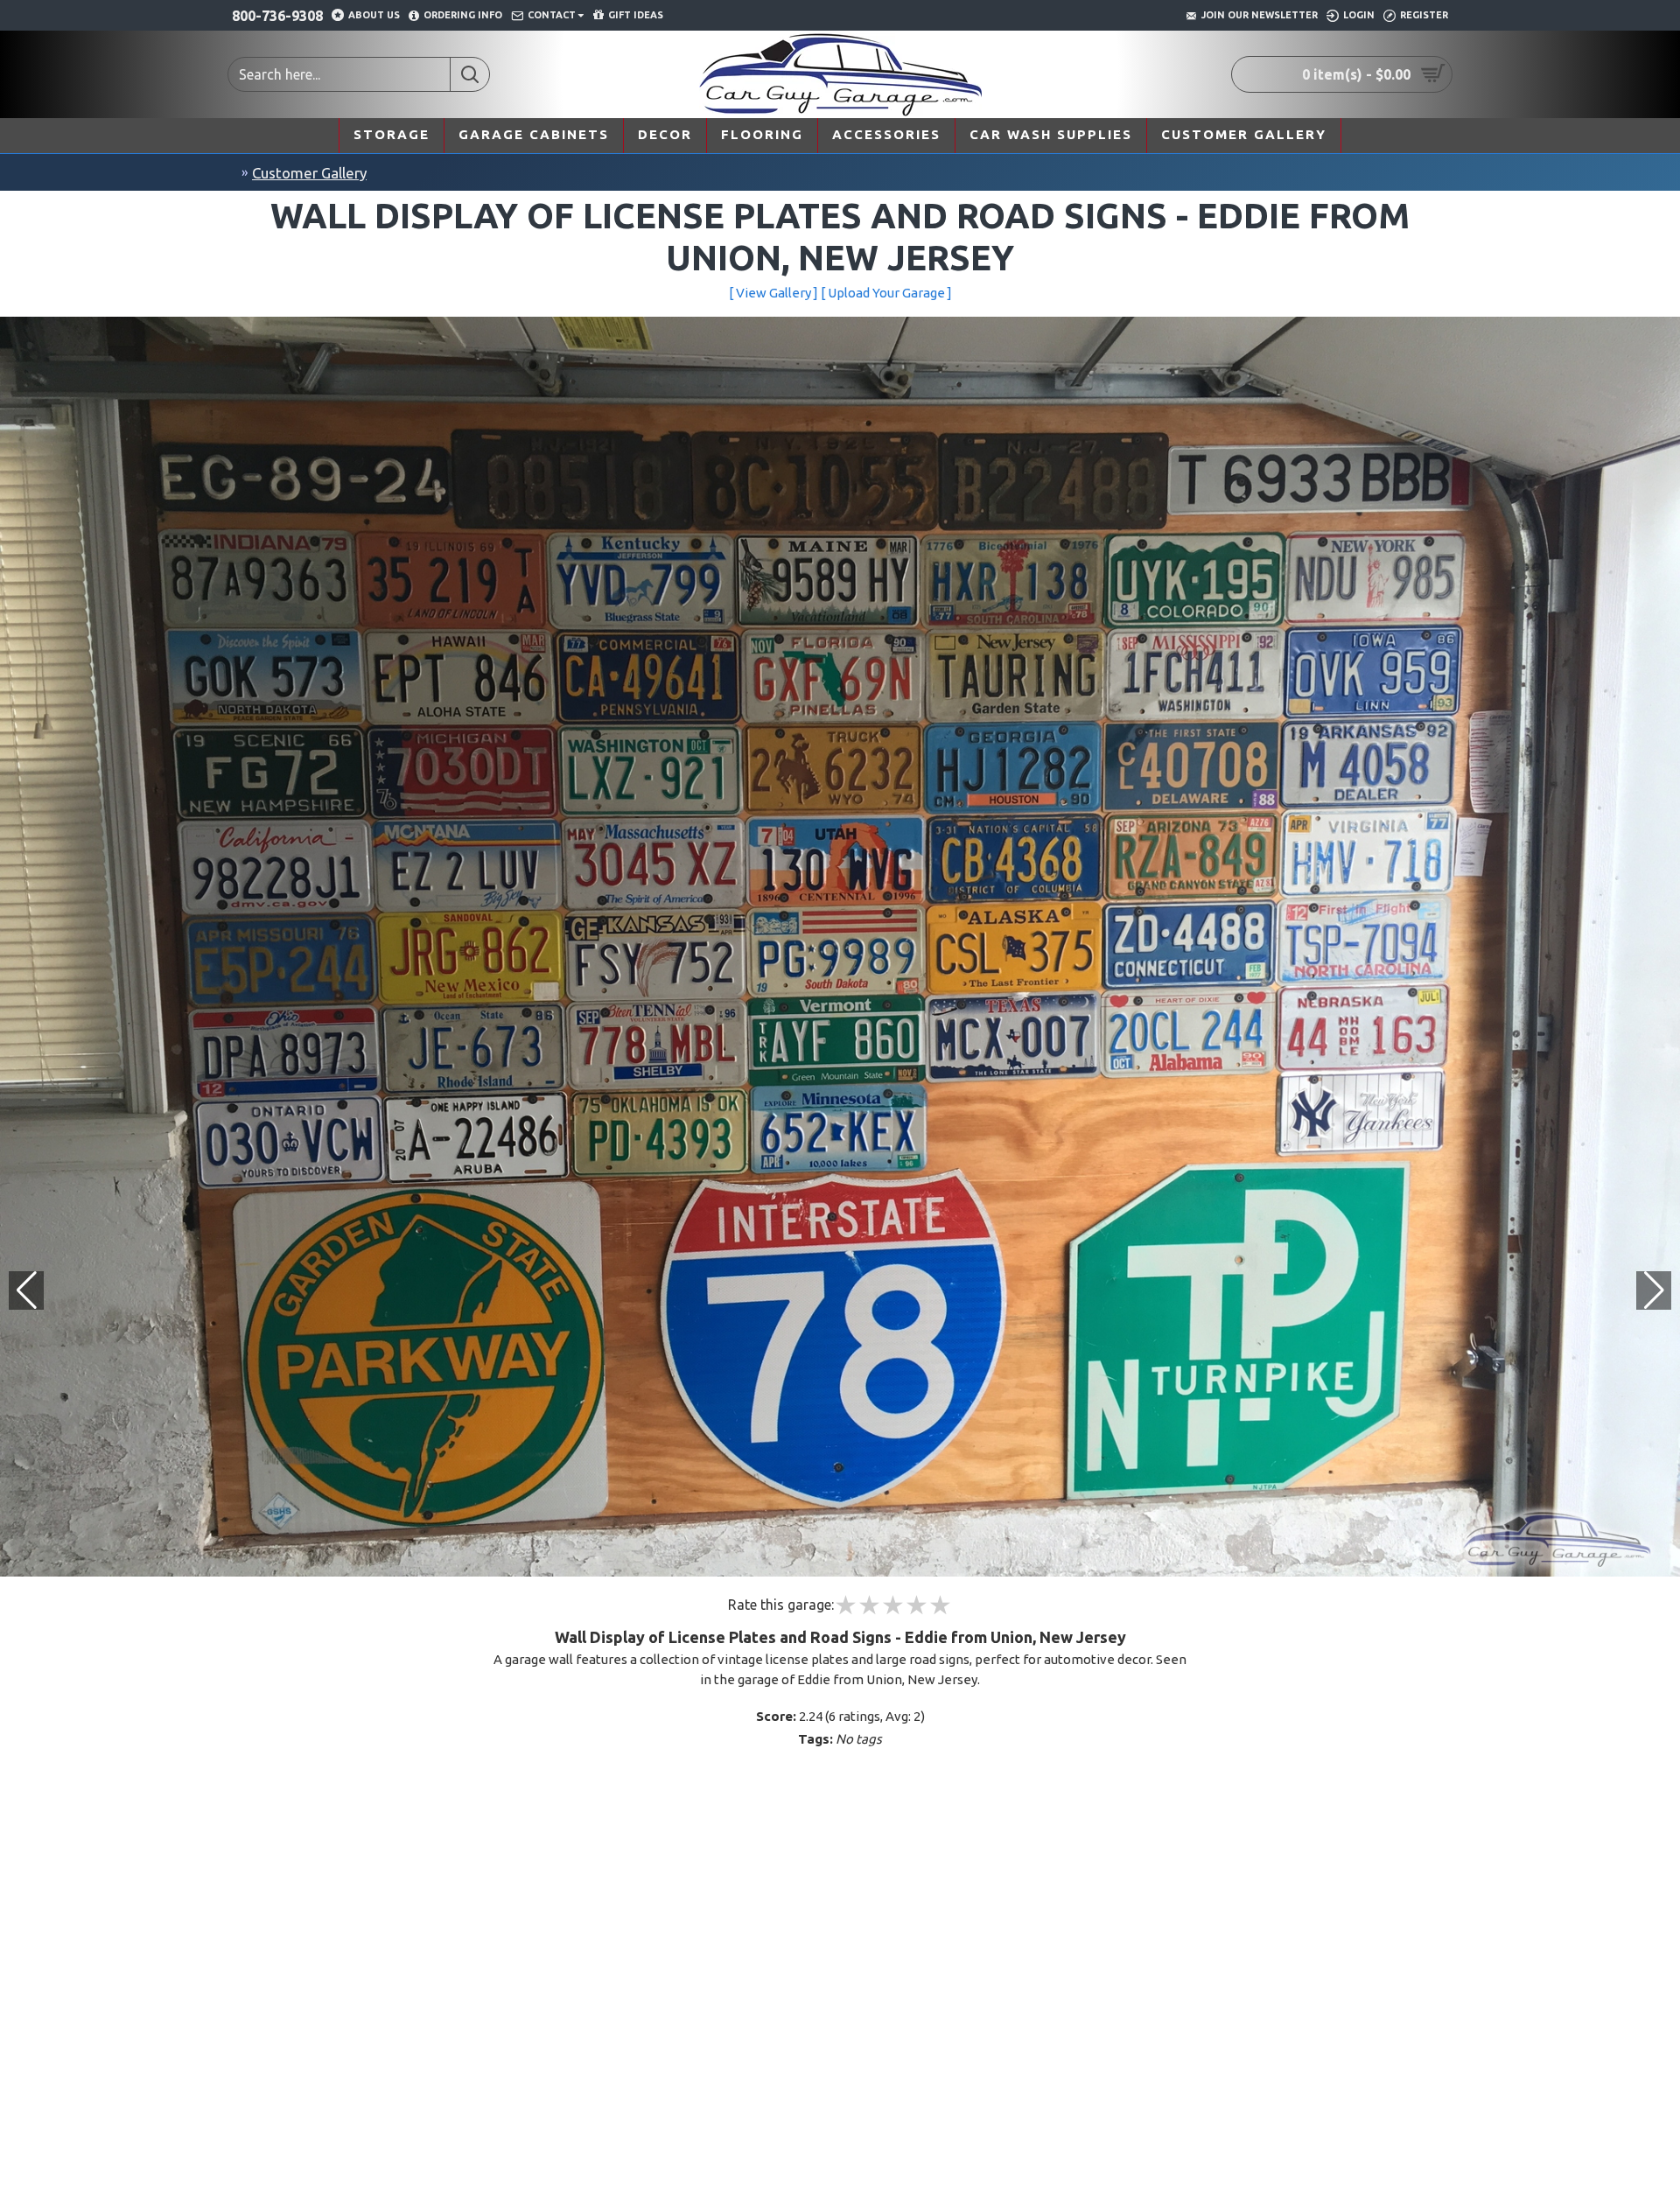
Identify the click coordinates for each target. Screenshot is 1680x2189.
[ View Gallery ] (773, 293)
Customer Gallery (309, 173)
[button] (1654, 1290)
